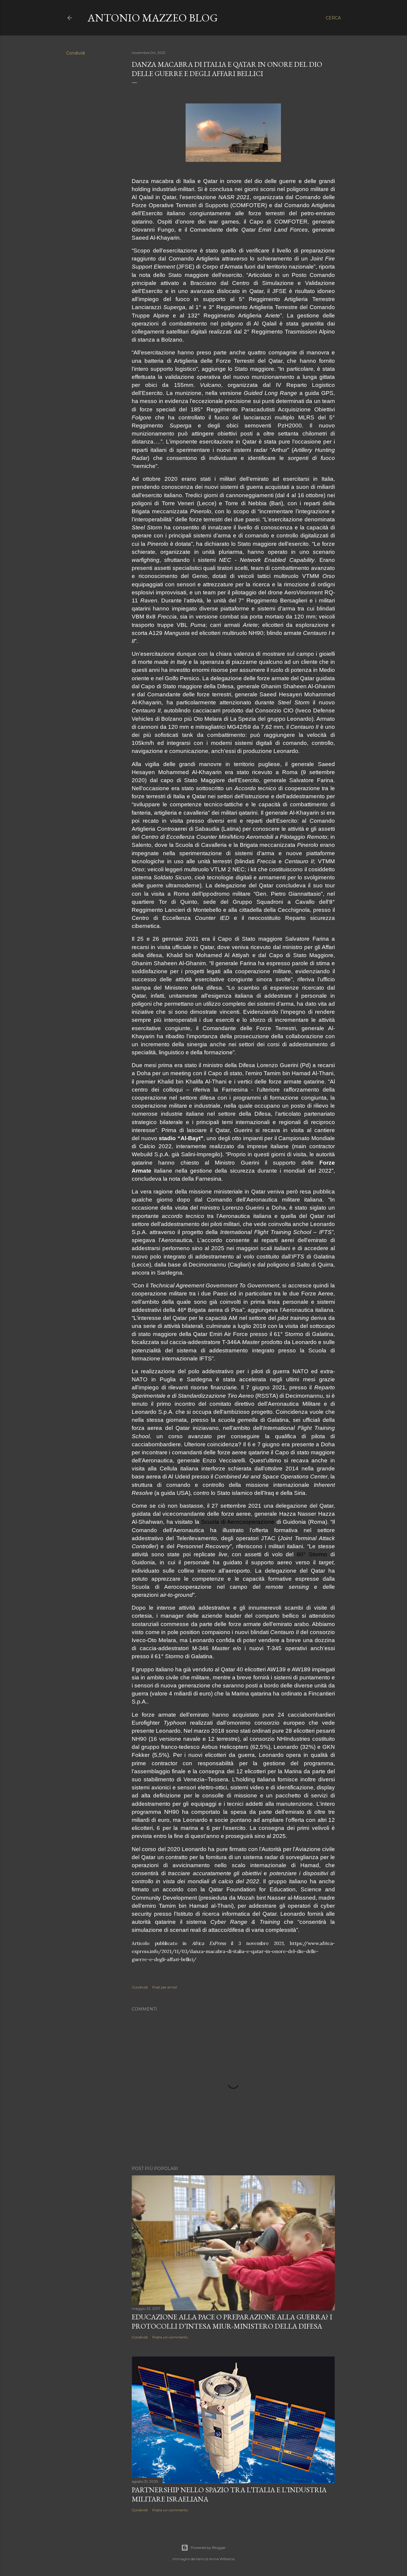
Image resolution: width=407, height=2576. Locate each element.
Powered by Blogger (208, 2548)
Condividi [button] (76, 53)
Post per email (165, 1987)
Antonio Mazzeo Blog (153, 18)
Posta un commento (170, 2337)
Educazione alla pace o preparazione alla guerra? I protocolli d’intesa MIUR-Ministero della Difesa (232, 2321)
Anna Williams (222, 2559)
